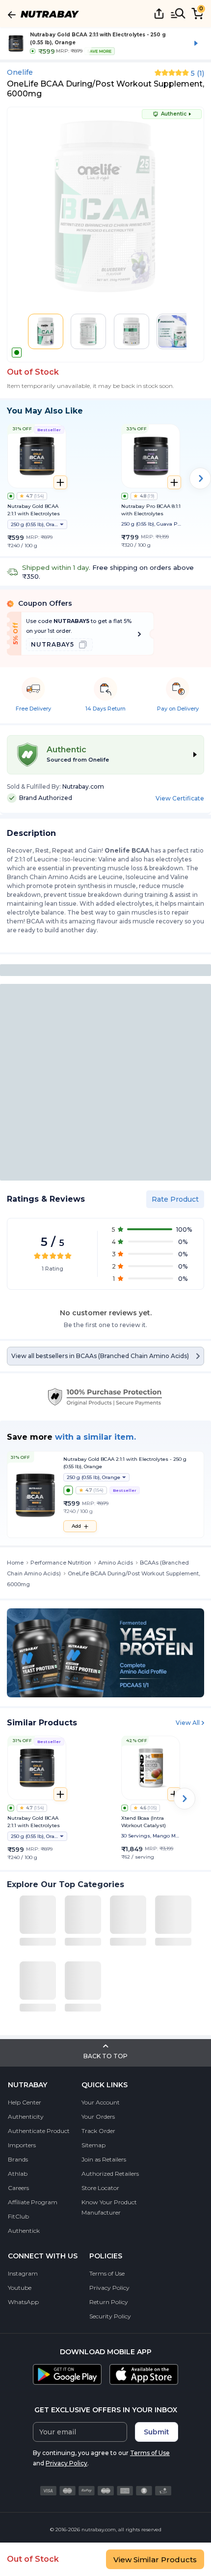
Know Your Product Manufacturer (109, 2207)
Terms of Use (107, 2273)
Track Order (98, 2131)
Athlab (18, 2174)
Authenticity (26, 2117)
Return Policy (109, 2302)
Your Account (101, 2102)
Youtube (20, 2288)
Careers (18, 2188)
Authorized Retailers (110, 2174)
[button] (46, 331)
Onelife (20, 72)
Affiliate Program (33, 2202)
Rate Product (175, 1199)
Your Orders (98, 2117)
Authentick (24, 2231)
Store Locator (100, 2188)
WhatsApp (23, 2302)
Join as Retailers (104, 2159)
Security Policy (110, 2316)
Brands (18, 2159)
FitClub (18, 2216)
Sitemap (93, 2145)
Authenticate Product (39, 2131)
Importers (22, 2145)
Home (15, 1563)
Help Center (25, 2102)
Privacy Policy (109, 2288)
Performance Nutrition (61, 1563)
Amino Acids (116, 1563)
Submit (157, 2432)
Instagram (23, 2273)
